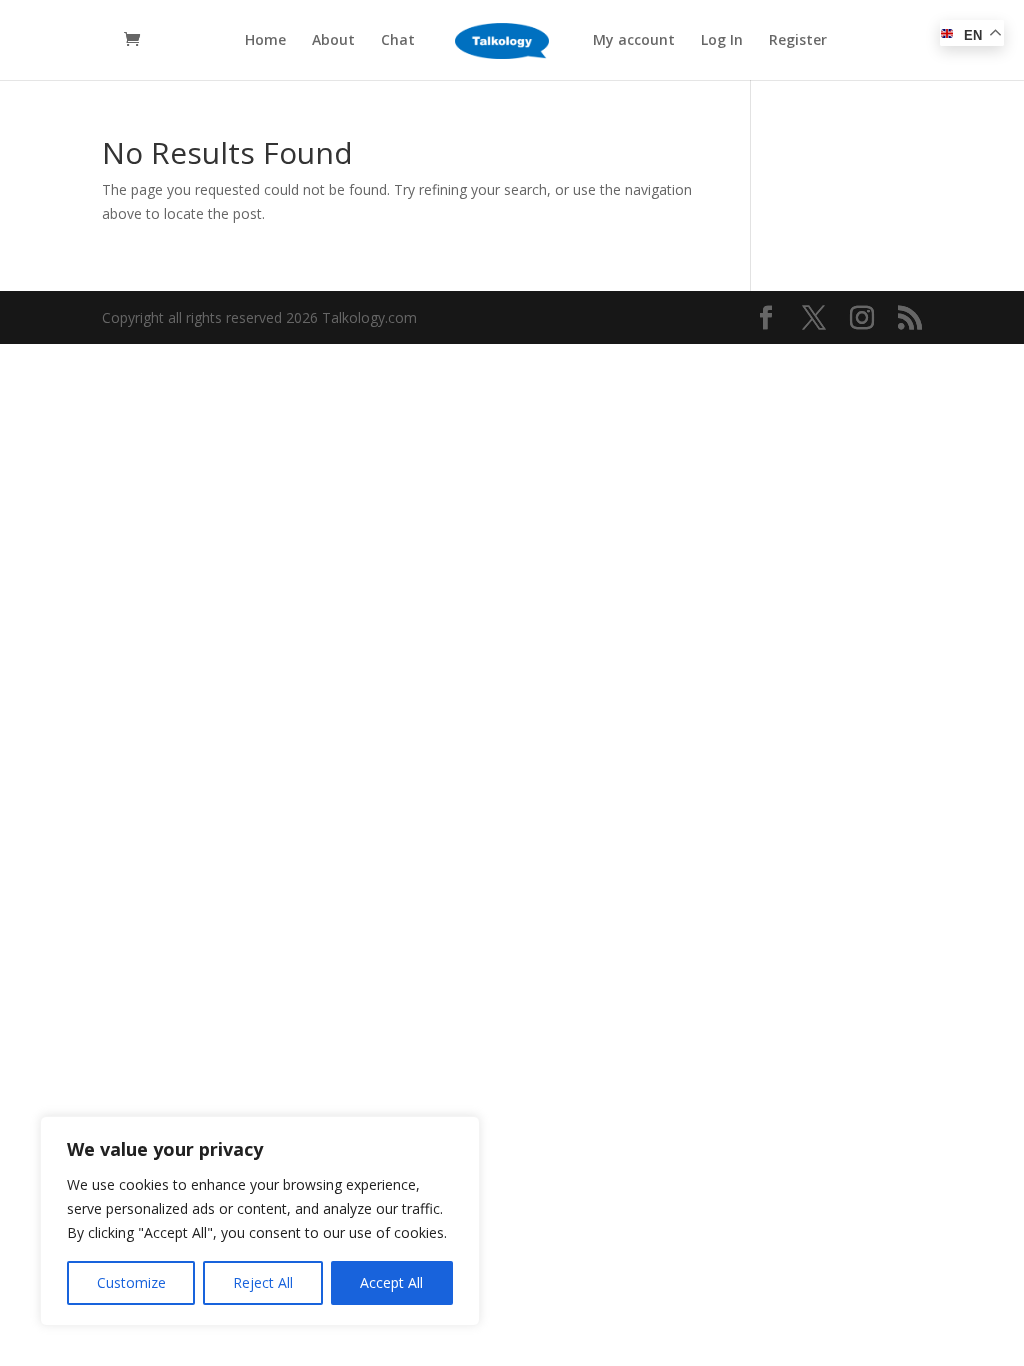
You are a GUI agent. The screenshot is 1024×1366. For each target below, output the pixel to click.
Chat (398, 41)
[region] (260, 1221)
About (333, 41)
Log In (722, 41)
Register (798, 41)
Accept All (391, 1282)
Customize (131, 1282)
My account (634, 41)
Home (265, 41)
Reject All (263, 1282)
